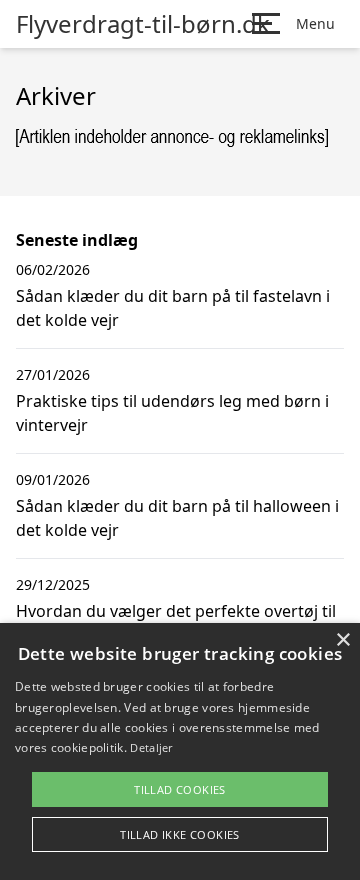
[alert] (180, 751)
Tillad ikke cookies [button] (180, 834)
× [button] (342, 640)
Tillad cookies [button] (180, 789)
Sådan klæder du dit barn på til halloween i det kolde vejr (177, 518)
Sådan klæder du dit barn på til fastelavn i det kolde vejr (173, 308)
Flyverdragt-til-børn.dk (143, 24)
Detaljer (151, 747)
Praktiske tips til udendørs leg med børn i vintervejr (172, 413)
